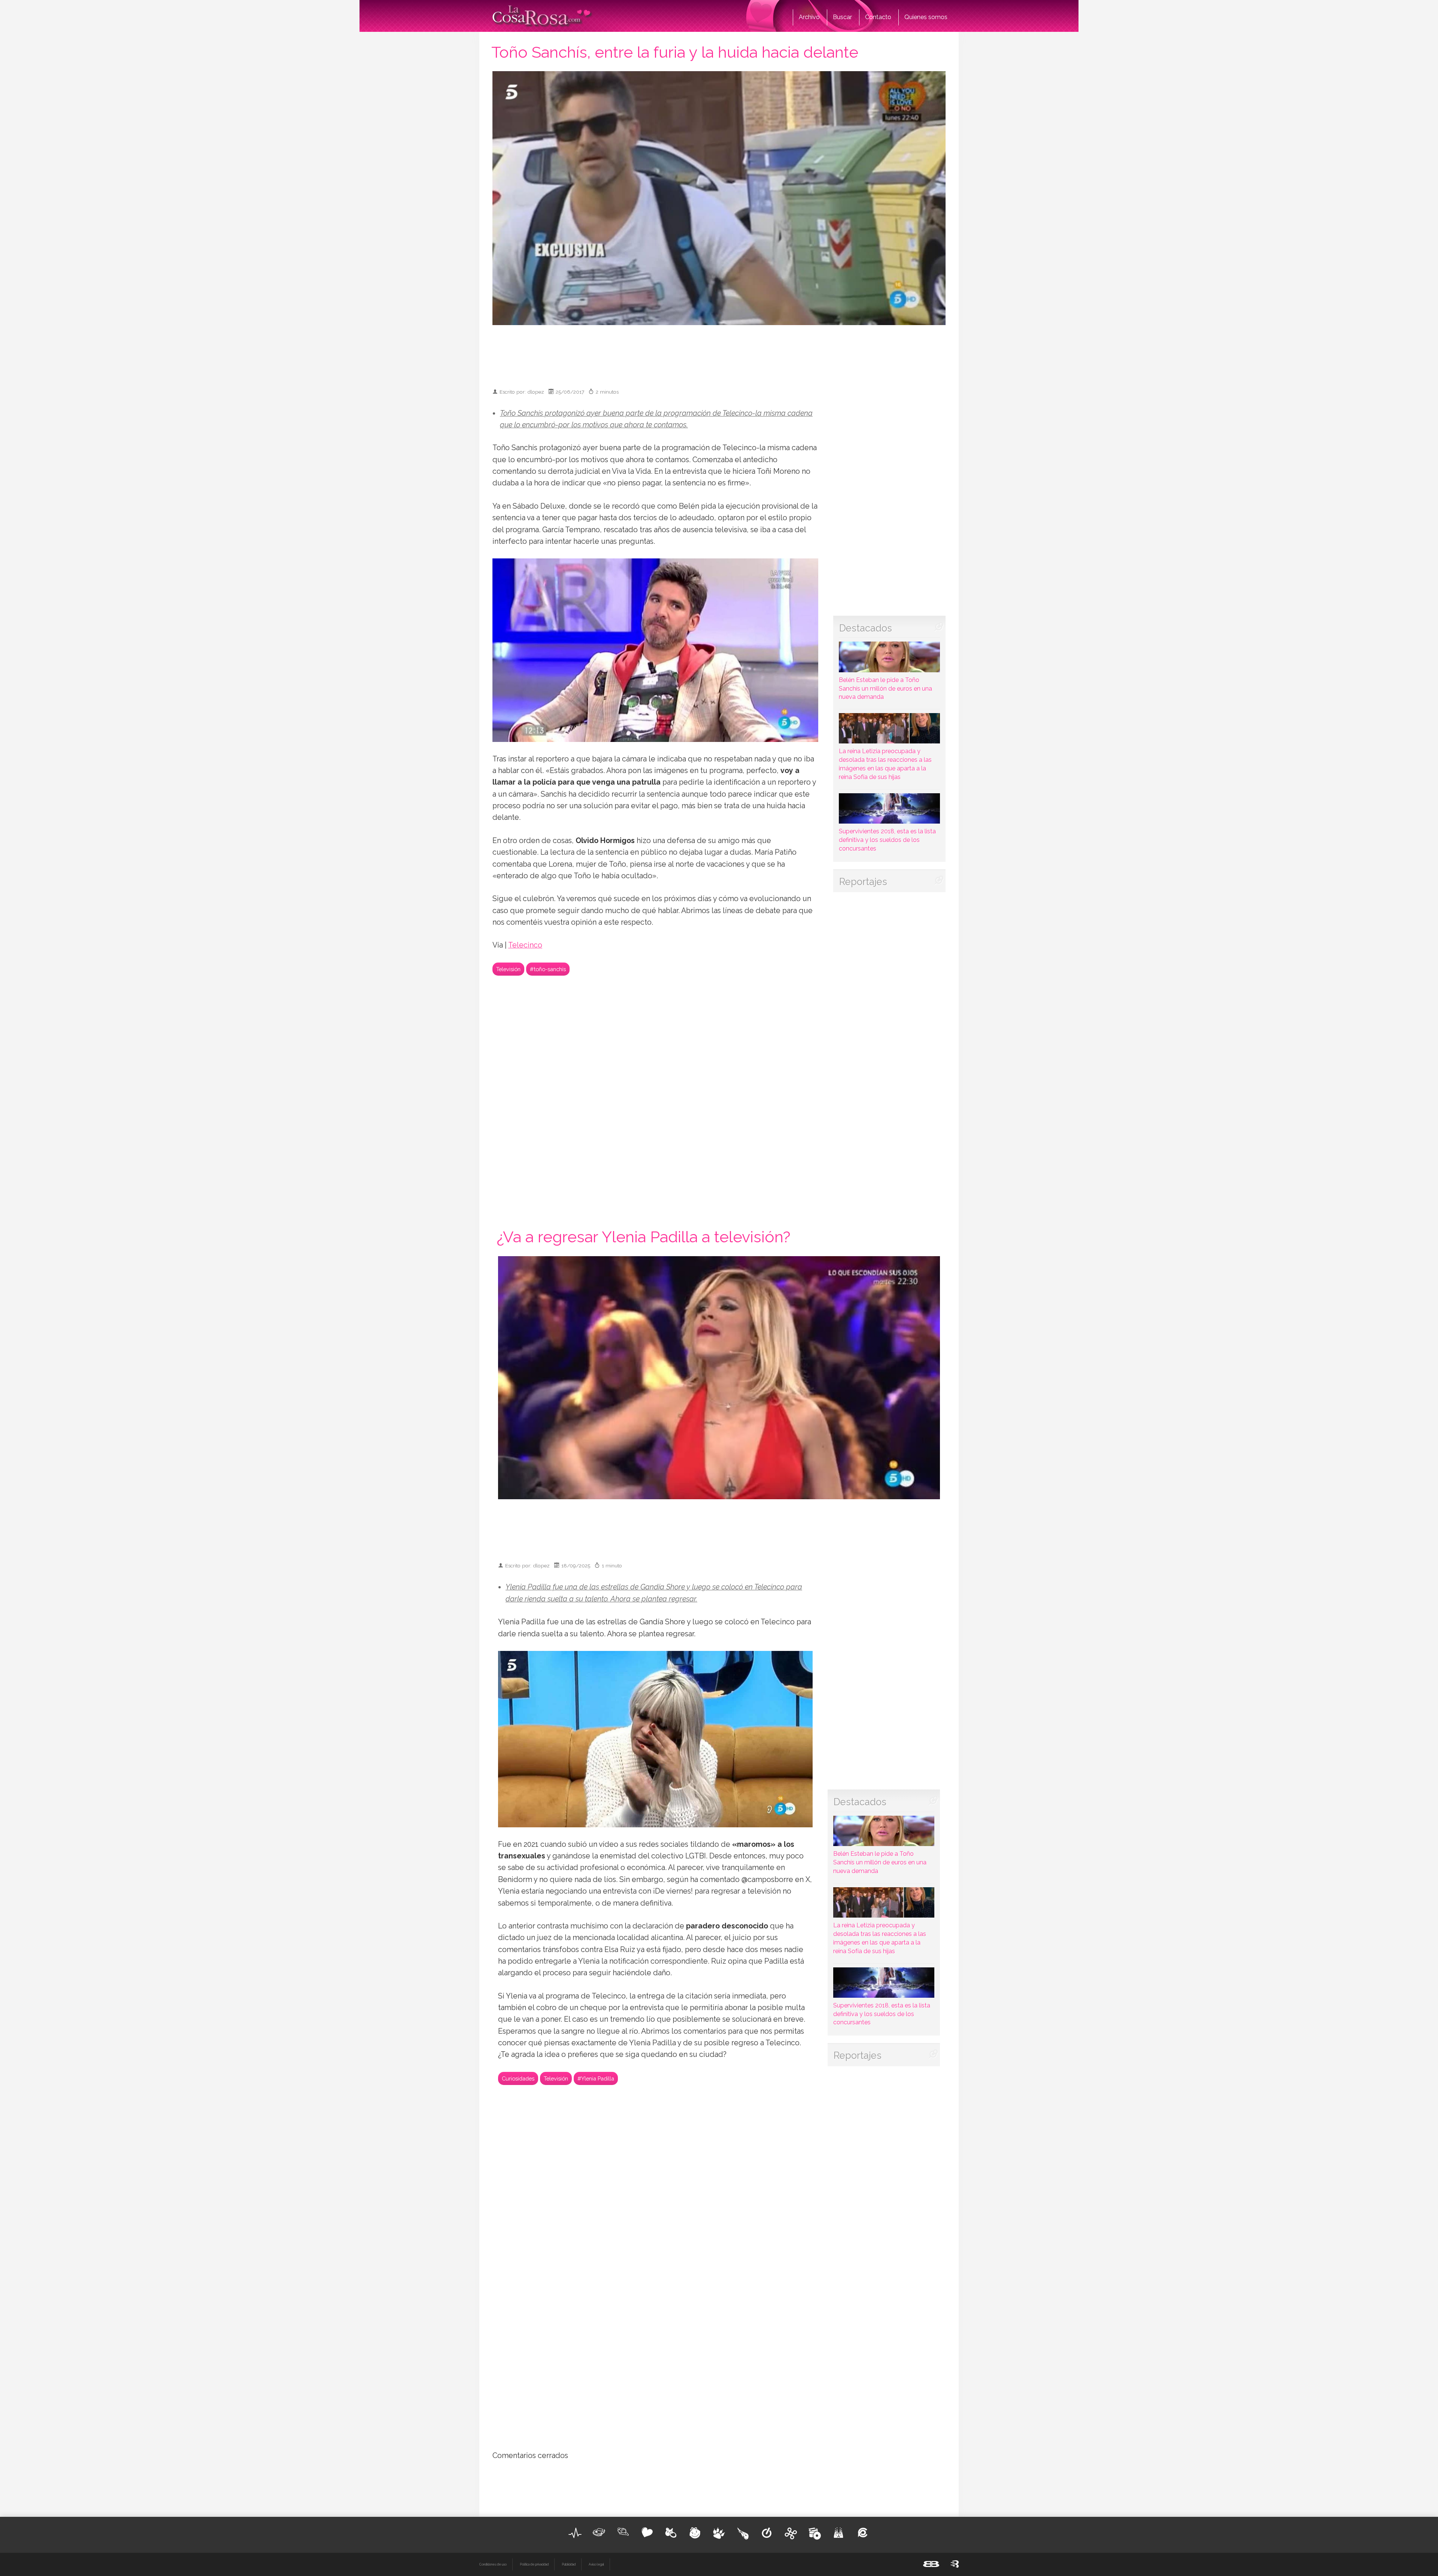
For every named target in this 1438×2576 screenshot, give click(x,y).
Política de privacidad (534, 2564)
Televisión (508, 969)
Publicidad (569, 2564)
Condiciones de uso (493, 2564)
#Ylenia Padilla (596, 2078)
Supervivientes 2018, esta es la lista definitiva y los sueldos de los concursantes (887, 840)
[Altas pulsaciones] (575, 2533)
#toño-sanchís (548, 969)
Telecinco (525, 945)
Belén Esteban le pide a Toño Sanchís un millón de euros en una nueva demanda (885, 688)
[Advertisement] (719, 353)
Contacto (878, 17)
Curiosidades (518, 2078)
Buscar (842, 17)
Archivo (809, 17)
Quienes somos (926, 17)
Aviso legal (596, 2564)
